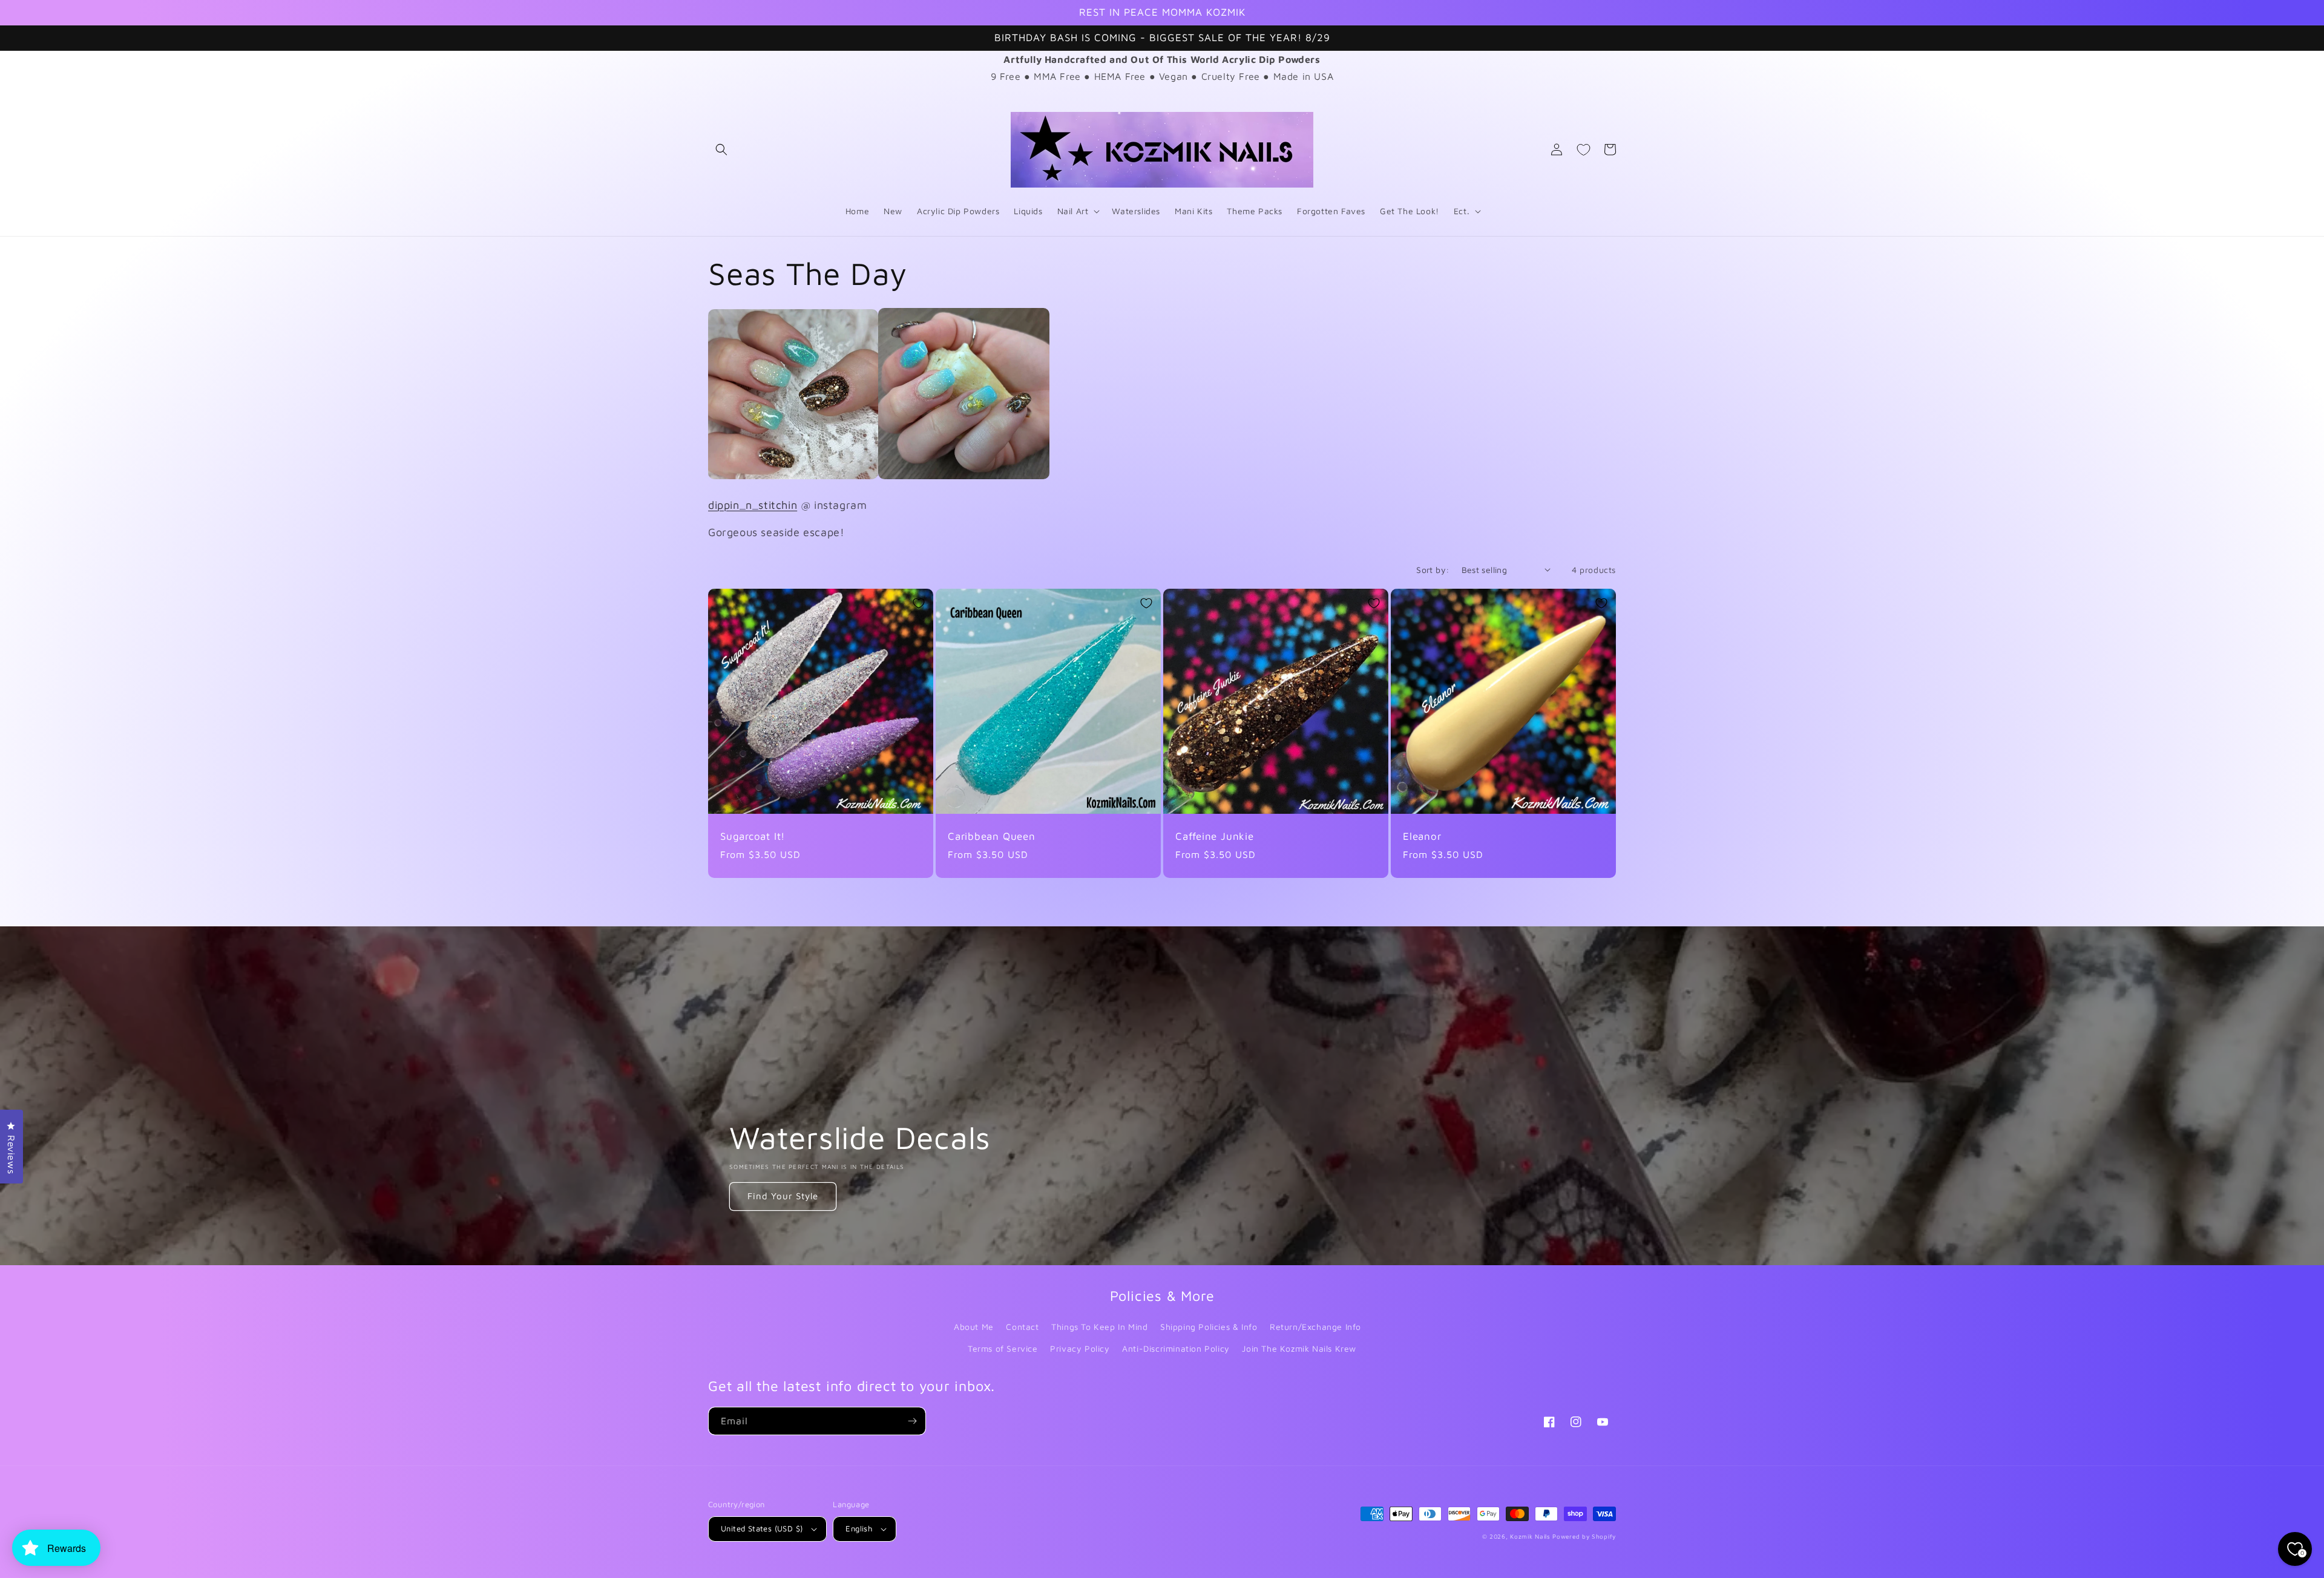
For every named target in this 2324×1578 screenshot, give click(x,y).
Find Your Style (783, 1196)
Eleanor (1422, 836)
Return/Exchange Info (1315, 1327)
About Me (974, 1327)
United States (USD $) (762, 1528)
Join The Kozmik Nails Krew (1299, 1348)
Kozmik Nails (1530, 1536)
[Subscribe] (912, 1421)
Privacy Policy (1080, 1348)
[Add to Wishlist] (919, 603)
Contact (1022, 1327)
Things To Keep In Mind (1099, 1327)
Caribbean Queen (992, 836)
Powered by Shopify (1584, 1536)
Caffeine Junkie (1215, 836)
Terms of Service (1003, 1348)
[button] (721, 149)
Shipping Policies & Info (1209, 1327)
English (859, 1528)
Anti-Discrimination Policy (1176, 1348)
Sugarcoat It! (753, 836)
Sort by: (1433, 570)
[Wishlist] (1583, 149)
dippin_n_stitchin (753, 505)
